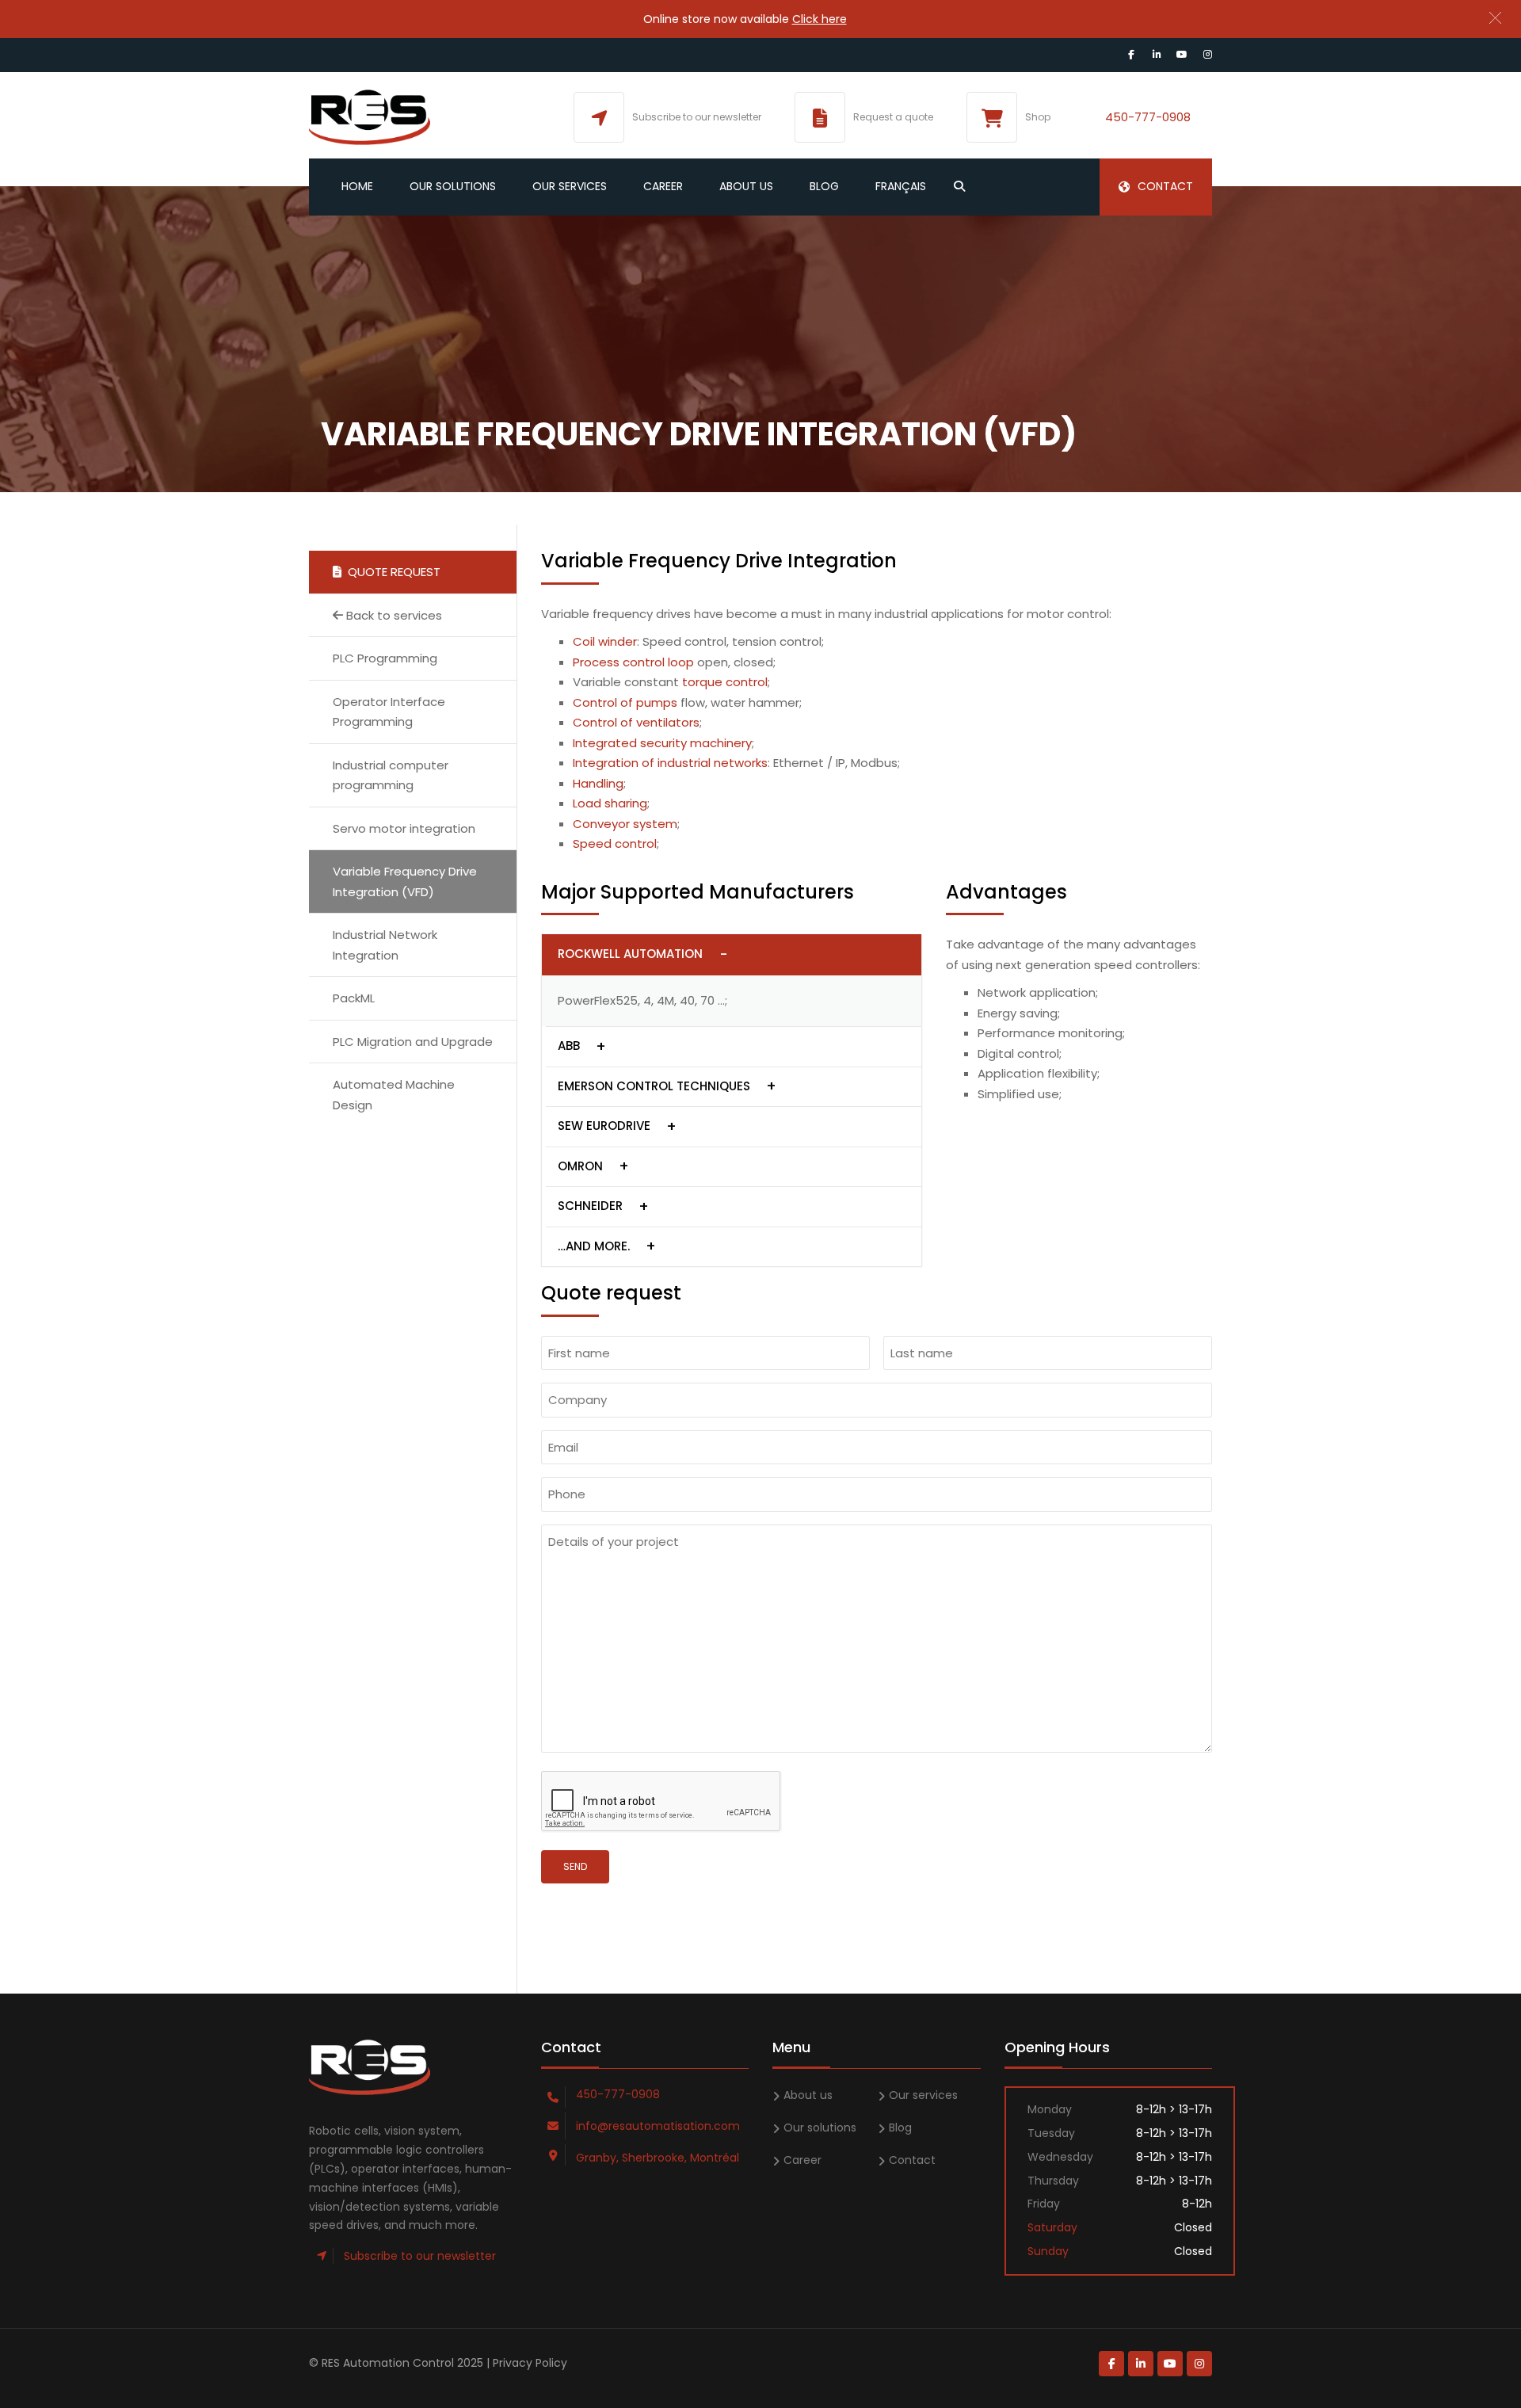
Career (663, 186)
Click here (820, 19)
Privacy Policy (530, 2363)
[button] (1495, 18)
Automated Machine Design (394, 1095)
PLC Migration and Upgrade (413, 1042)
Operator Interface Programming (389, 712)
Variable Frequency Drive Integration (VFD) (405, 882)
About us (746, 186)
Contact (1165, 186)
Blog (824, 186)
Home (357, 186)
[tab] (732, 955)
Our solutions (453, 186)
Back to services (393, 615)
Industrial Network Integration (385, 945)
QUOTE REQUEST (391, 572)
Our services (570, 186)
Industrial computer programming (391, 775)
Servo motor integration (404, 828)
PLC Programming (385, 658)
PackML (354, 998)
